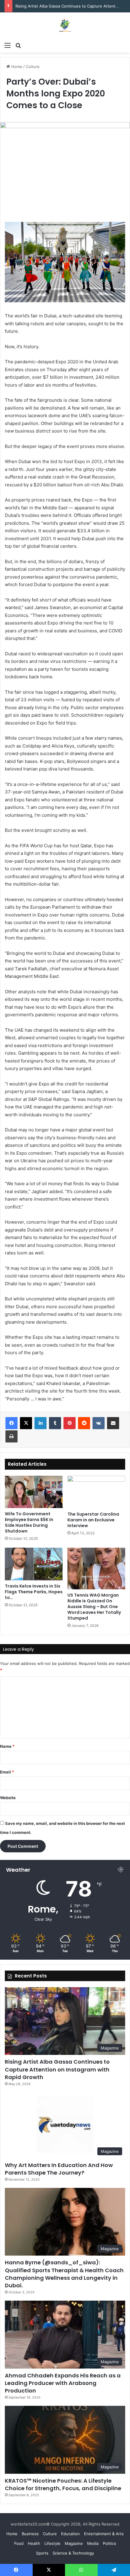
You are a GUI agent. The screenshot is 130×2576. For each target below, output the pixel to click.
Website (8, 1798)
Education (70, 2534)
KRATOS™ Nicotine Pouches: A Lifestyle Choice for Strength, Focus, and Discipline (63, 2484)
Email (7, 1772)
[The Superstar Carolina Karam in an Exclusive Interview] (96, 1492)
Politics (109, 2543)
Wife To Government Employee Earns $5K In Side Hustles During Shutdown (29, 1522)
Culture (33, 67)
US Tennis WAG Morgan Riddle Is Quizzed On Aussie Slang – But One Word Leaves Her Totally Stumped (94, 1607)
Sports (42, 2553)
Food (19, 2543)
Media (93, 2543)
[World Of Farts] (65, 26)
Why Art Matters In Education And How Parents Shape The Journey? (59, 2169)
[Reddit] (84, 1423)
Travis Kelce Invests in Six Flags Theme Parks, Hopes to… (34, 1592)
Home (16, 67)
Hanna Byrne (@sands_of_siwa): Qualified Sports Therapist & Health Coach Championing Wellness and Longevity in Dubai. (64, 2274)
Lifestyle (52, 2543)
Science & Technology (73, 2553)
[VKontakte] (99, 1423)
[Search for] (18, 45)
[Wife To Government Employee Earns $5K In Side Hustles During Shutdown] (34, 1492)
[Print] (11, 1436)
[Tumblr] (55, 1423)
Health (34, 2543)
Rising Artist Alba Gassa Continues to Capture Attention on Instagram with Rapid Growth (57, 2069)
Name (7, 1746)
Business (30, 2534)
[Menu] (8, 45)
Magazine (74, 2543)
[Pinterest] (70, 1423)
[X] (26, 1423)
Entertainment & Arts (104, 2534)
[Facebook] (11, 1423)
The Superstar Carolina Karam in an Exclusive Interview (93, 1520)
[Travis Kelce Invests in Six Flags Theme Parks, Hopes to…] (34, 1564)
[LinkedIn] (41, 1423)
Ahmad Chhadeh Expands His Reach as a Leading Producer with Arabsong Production (63, 2383)
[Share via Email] (113, 1423)
